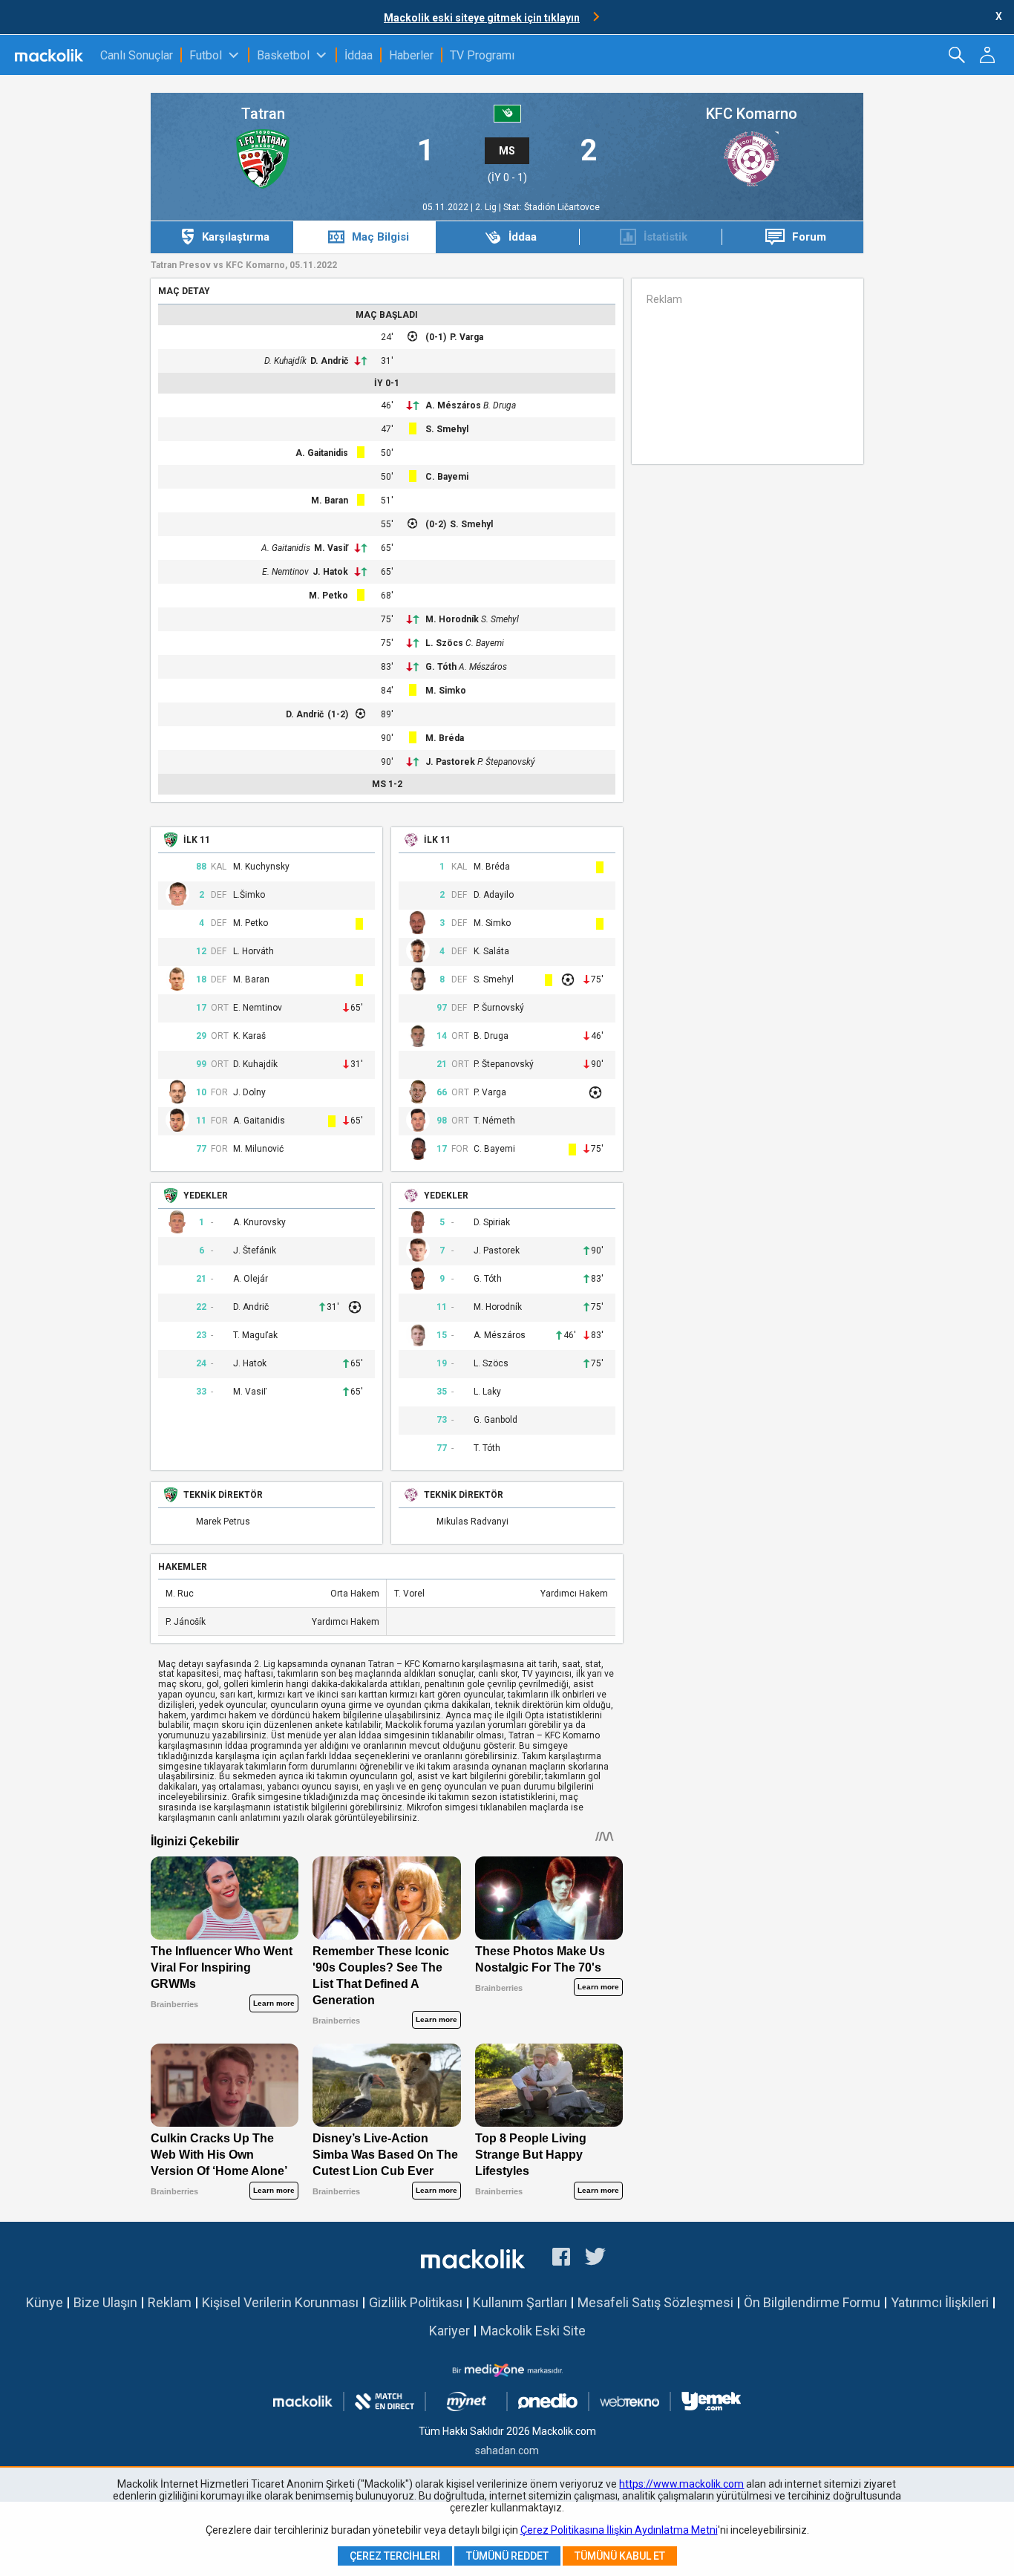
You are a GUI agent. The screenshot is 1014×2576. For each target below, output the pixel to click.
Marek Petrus (223, 1522)
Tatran (263, 114)
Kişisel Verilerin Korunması (280, 2302)
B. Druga (500, 405)
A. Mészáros (453, 405)
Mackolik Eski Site (533, 2331)
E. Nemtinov (285, 572)
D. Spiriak (492, 1223)
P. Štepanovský (506, 762)
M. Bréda (445, 738)
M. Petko (328, 596)
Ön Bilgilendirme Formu (812, 2302)
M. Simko (446, 691)
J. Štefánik (255, 1251)
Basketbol (283, 55)
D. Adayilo (494, 895)
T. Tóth (487, 1448)
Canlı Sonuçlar (137, 55)
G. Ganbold (495, 1420)
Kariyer (449, 2331)
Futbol (206, 55)
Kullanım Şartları (520, 2302)
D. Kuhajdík (285, 361)
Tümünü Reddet (507, 2556)
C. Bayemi (447, 477)
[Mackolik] (50, 55)
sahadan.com (507, 2451)
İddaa (359, 55)
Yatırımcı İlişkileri (940, 2302)
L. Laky (487, 1392)
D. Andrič (329, 361)
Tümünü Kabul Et (620, 2556)
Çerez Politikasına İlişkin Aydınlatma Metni (619, 2530)
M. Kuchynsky (261, 867)
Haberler (411, 55)
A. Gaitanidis (322, 453)
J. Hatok (330, 572)
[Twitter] (596, 2259)
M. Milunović (258, 1149)
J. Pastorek (450, 762)
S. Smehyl (447, 429)
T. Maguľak (255, 1336)
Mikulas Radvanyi (472, 1522)
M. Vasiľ (331, 548)
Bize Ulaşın (105, 2302)
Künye (45, 2302)
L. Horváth (253, 952)
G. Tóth (441, 667)
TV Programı (482, 55)
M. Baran (330, 500)
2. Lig (487, 207)
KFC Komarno (752, 114)
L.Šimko (249, 895)
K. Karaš (249, 1036)
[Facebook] (561, 2259)
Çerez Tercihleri (395, 2556)
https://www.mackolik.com (681, 2484)
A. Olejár (251, 1279)
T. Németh (494, 1121)
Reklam (170, 2302)
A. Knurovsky (259, 1223)
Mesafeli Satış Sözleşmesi (655, 2302)
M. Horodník (452, 619)
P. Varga (467, 337)
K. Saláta (491, 952)
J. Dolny (249, 1093)
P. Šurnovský (499, 1008)
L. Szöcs (444, 643)
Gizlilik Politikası (416, 2302)
